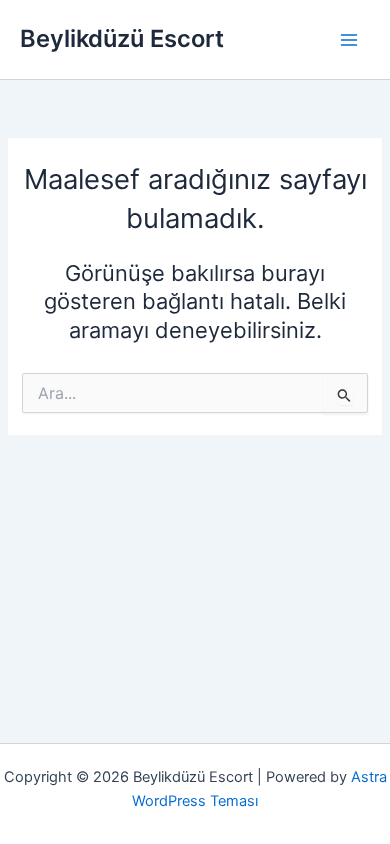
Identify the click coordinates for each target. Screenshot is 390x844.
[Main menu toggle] (349, 40)
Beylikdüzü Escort (122, 38)
